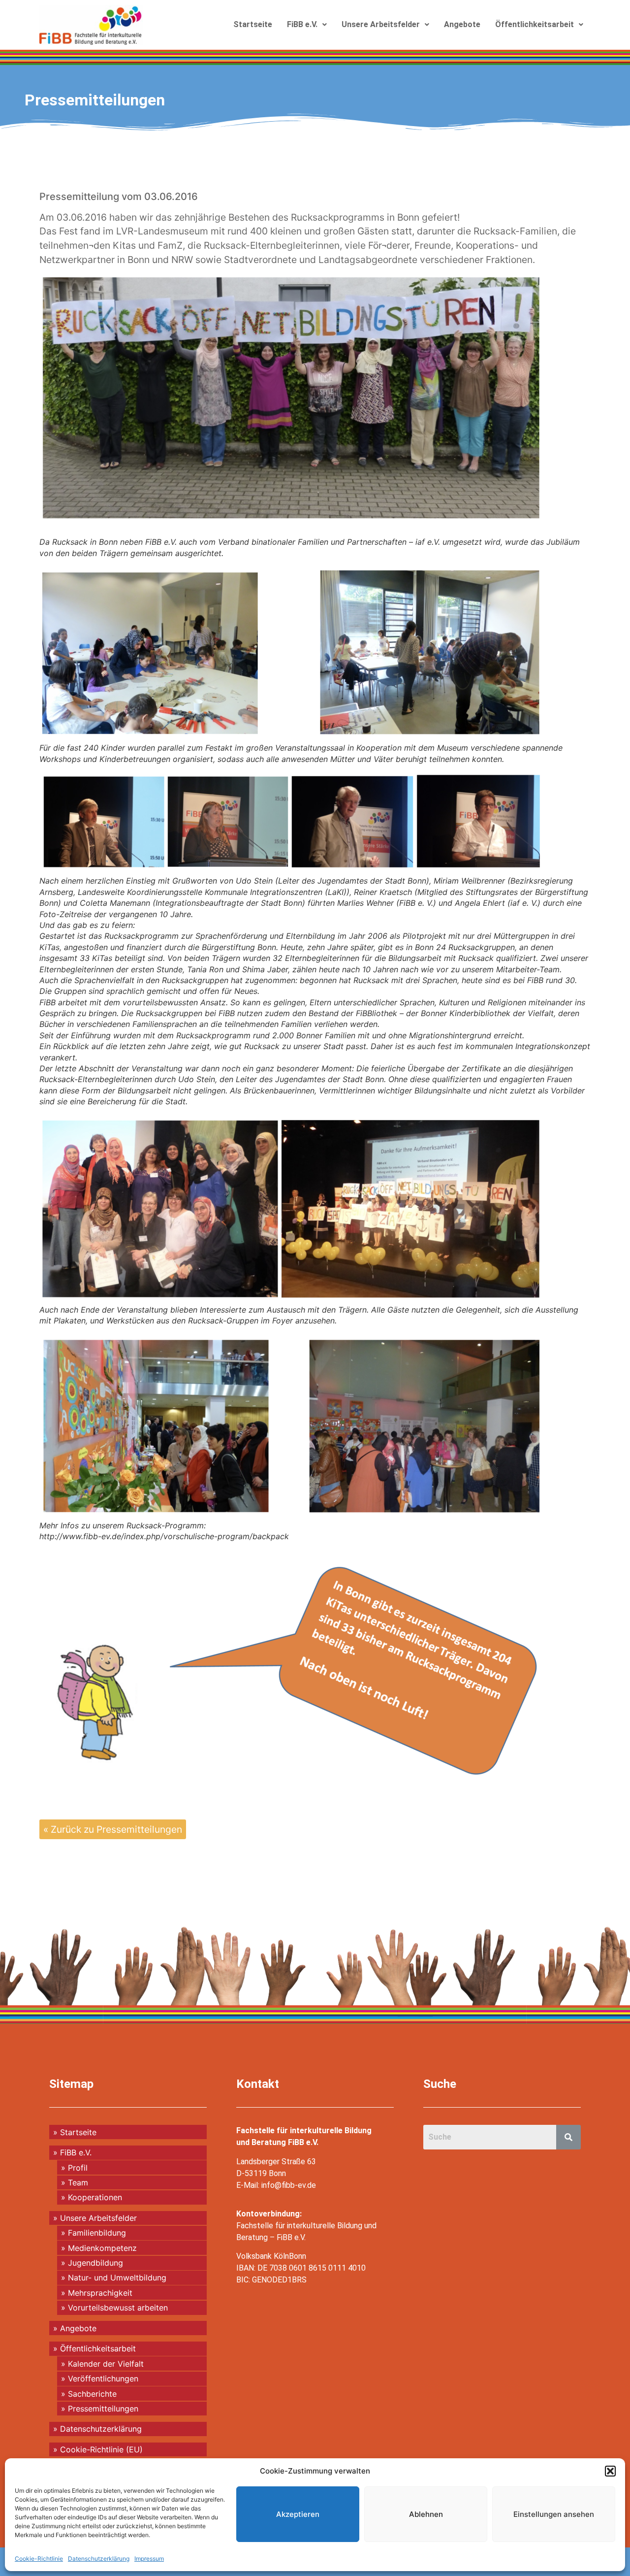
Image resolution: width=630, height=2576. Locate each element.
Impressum (149, 2559)
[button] (610, 2471)
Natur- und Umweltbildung (117, 2278)
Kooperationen (95, 2197)
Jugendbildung (95, 2263)
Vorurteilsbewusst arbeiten (118, 2308)
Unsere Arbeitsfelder (381, 24)
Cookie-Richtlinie (39, 2559)
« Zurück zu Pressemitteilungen (113, 1829)
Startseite (253, 24)
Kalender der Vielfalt (106, 2364)
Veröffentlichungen (103, 2378)
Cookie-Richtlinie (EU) (101, 2449)
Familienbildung (97, 2233)
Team (78, 2182)
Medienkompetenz (102, 2248)
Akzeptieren (298, 2514)
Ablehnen (426, 2514)
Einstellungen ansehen (554, 2514)
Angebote (462, 24)
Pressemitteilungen (95, 100)
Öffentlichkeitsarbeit (535, 24)
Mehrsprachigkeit (100, 2293)
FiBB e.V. (302, 24)
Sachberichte (92, 2394)
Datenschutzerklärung (99, 2559)
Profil (78, 2168)
